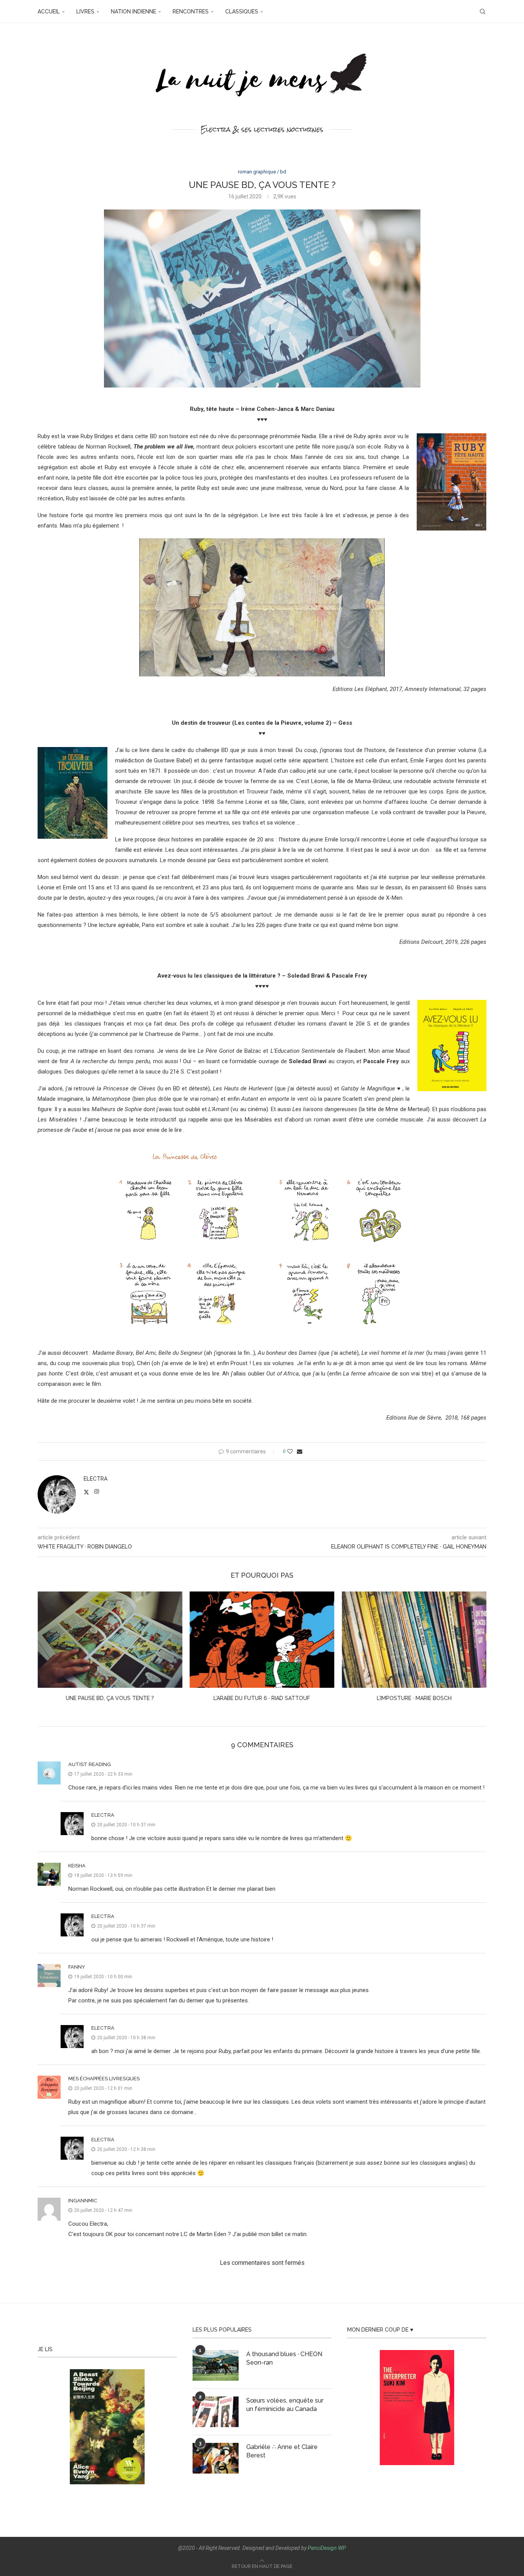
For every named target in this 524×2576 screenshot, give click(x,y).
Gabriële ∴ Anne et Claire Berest (282, 2451)
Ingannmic (83, 2201)
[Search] (483, 12)
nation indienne (133, 12)
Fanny (77, 1967)
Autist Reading (90, 1764)
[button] (48, 1652)
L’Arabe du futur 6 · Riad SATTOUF (110, 1698)
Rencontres (191, 12)
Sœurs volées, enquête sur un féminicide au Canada (285, 2405)
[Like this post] (290, 1451)
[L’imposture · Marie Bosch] (262, 1640)
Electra (96, 1479)
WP (342, 2548)
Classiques (242, 12)
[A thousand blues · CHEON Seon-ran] (216, 2365)
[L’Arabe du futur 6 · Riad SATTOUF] (110, 1640)
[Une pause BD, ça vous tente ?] (414, 1640)
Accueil (49, 12)
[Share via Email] (300, 1451)
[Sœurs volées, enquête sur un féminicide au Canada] (216, 2412)
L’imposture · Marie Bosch (262, 1698)
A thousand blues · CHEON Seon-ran (284, 2358)
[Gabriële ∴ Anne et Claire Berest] (216, 2458)
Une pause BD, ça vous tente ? (414, 1698)
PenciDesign (322, 2548)
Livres (85, 12)
